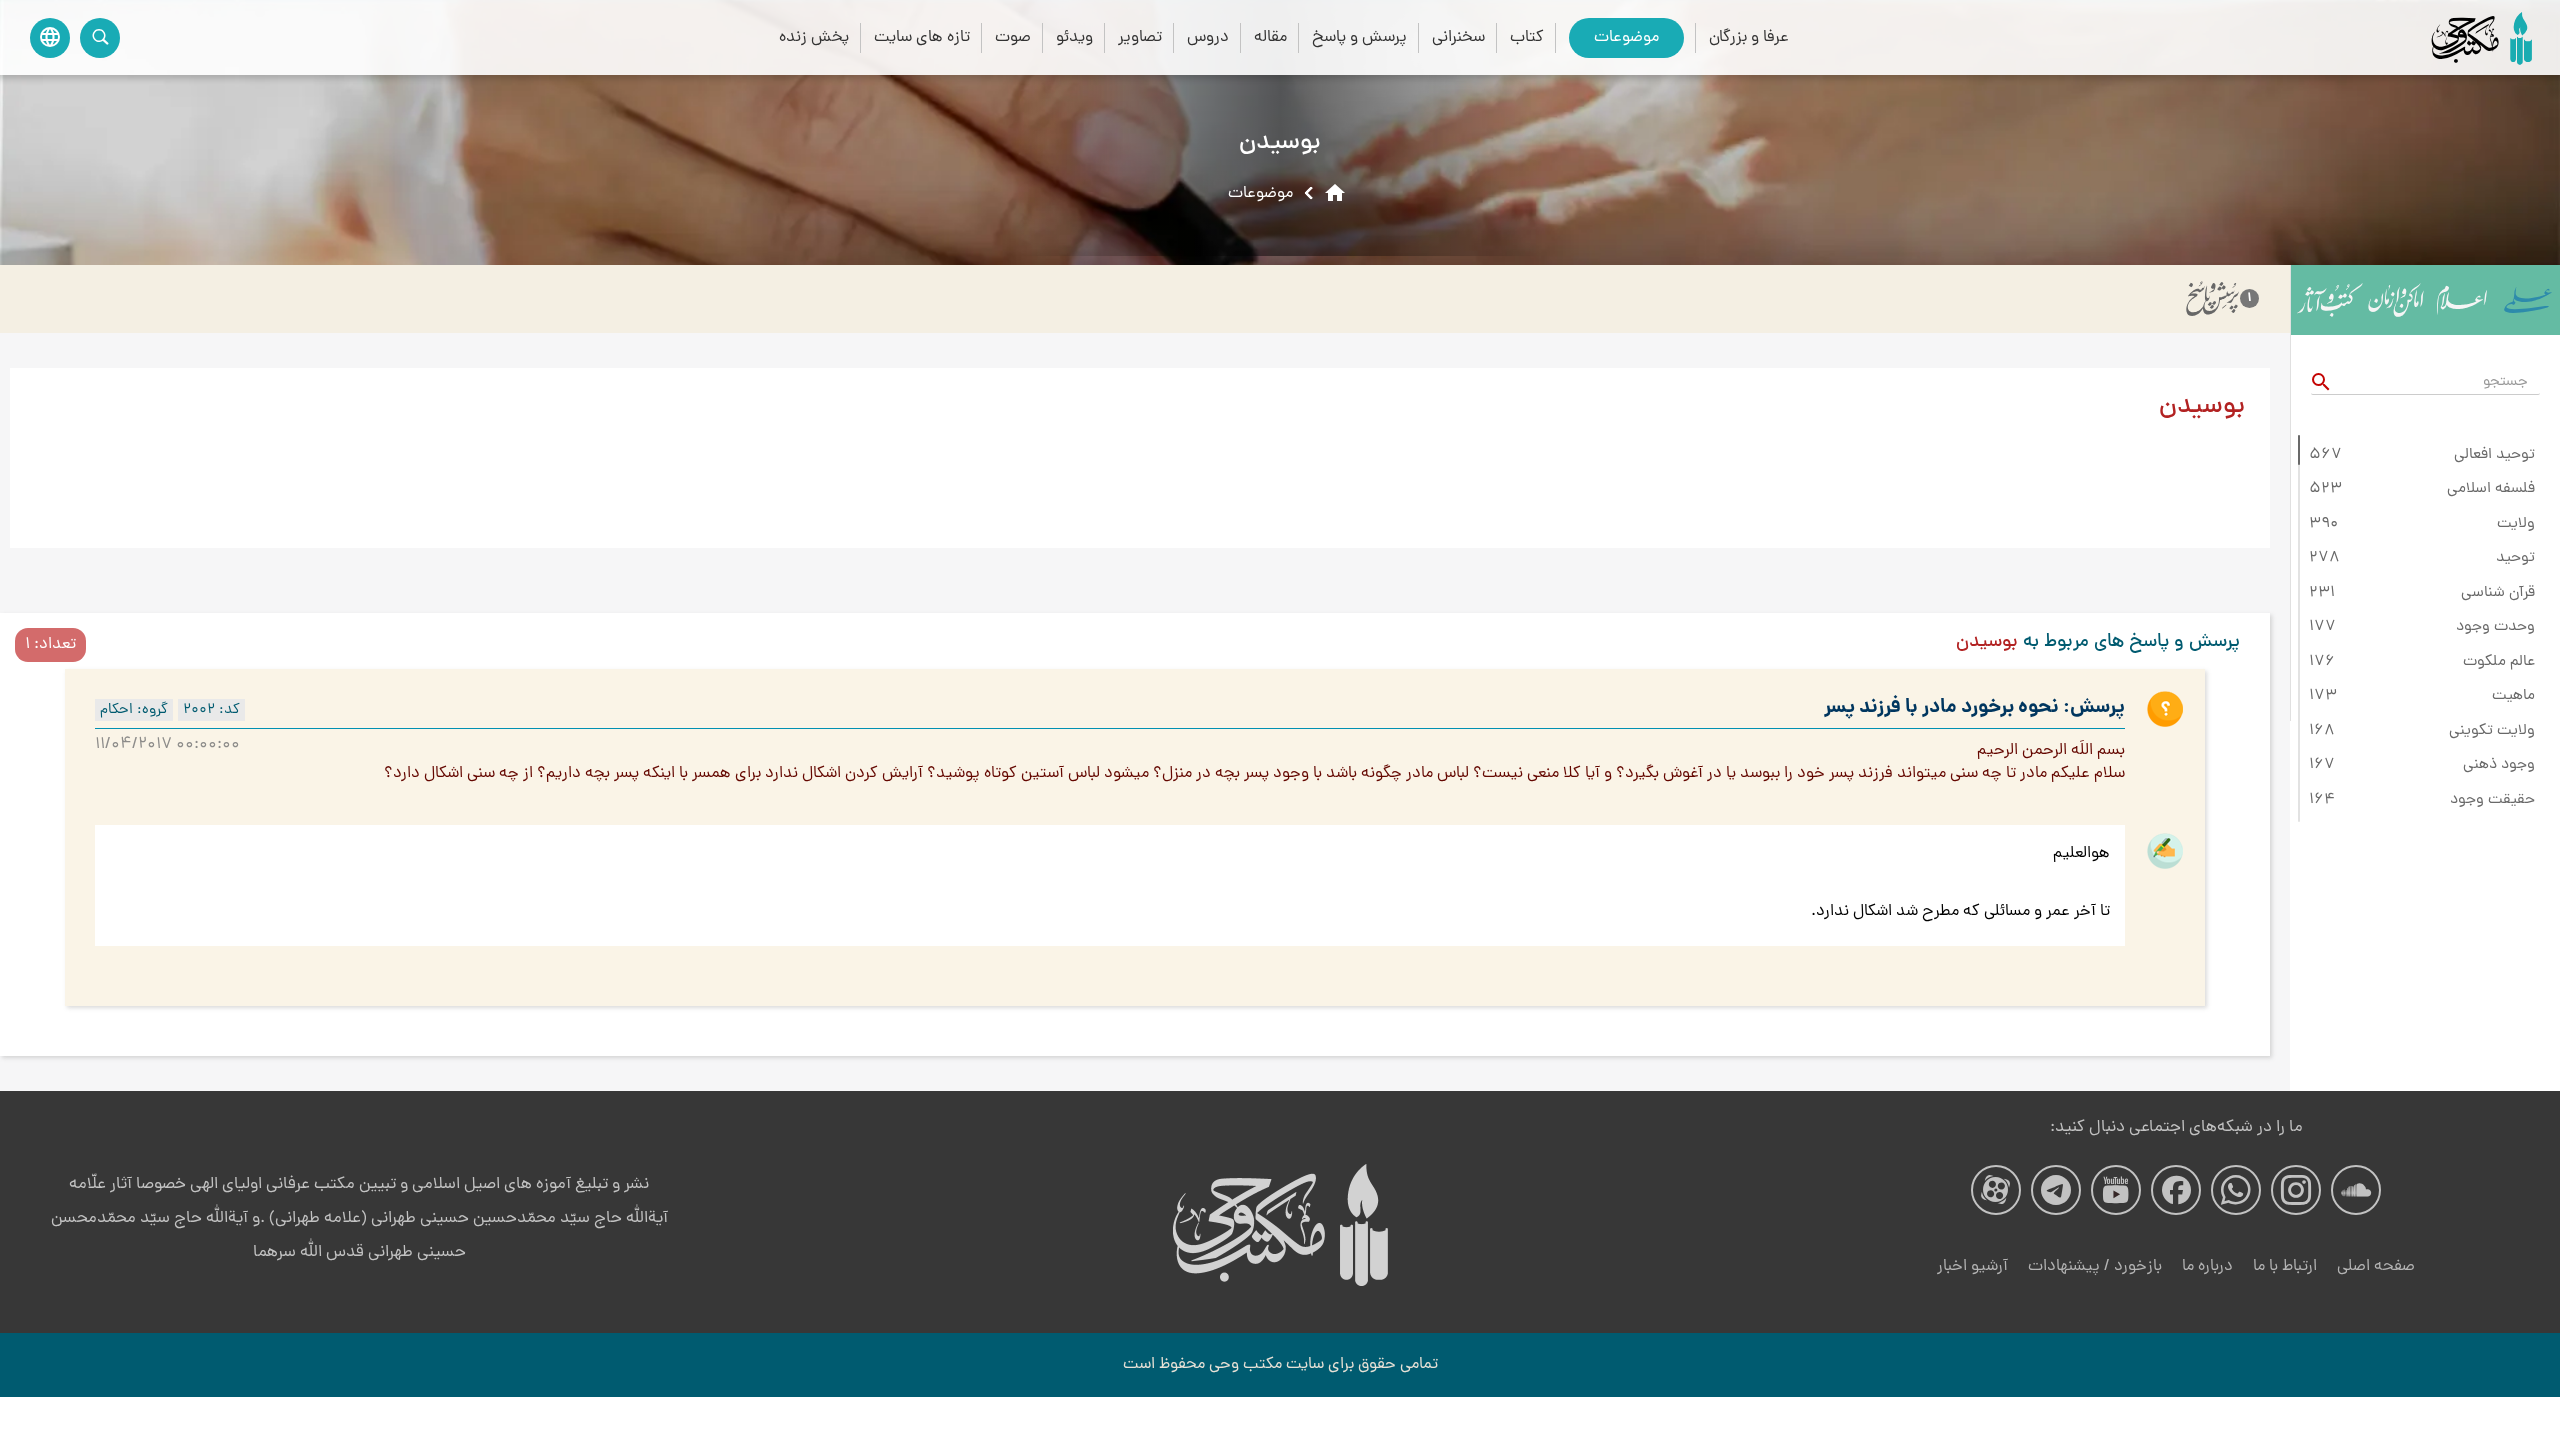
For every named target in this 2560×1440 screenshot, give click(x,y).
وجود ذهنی (2499, 765)
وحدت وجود (2495, 627)
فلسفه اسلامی (2491, 489)
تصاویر (1140, 37)
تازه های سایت (922, 37)
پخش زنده (814, 37)
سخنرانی (1458, 37)
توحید (2515, 558)
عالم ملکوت (2499, 662)
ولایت (2516, 524)
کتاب (1527, 37)
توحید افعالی (2494, 455)
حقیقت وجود (2492, 800)
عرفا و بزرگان (1749, 37)
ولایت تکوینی (2492, 731)
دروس (1208, 37)
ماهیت (2513, 696)
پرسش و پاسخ (1359, 37)
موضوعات (1626, 37)
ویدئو (1074, 37)
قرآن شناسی (2498, 593)
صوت (1013, 37)
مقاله (1270, 37)
